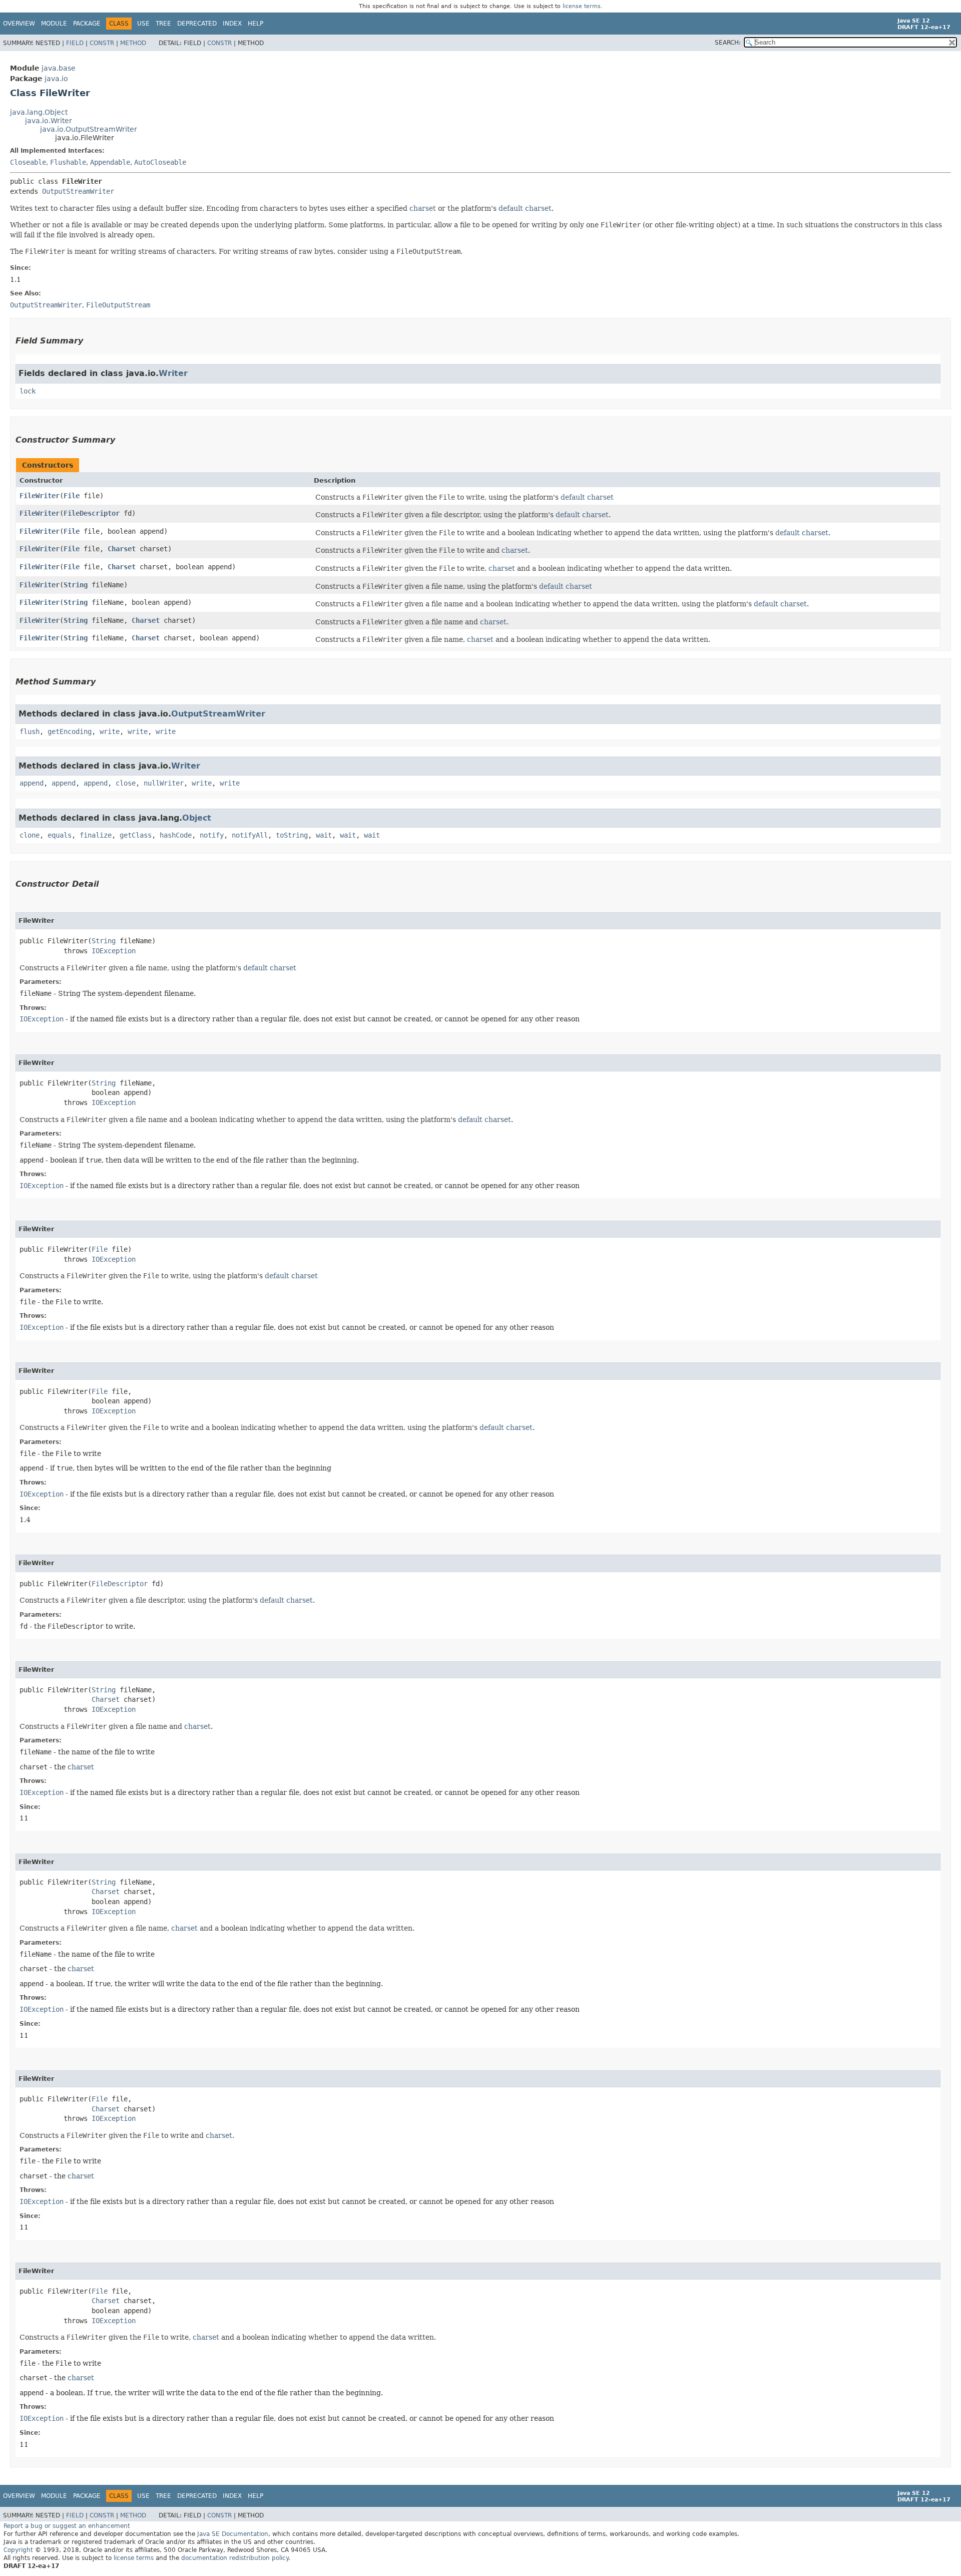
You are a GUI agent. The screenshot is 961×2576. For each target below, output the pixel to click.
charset (423, 208)
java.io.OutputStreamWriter (89, 129)
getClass (136, 835)
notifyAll (250, 835)
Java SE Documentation (233, 2534)
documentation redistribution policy (235, 2558)
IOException (114, 951)
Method (133, 43)
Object (197, 818)
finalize (96, 835)
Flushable (68, 162)
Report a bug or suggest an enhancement (67, 2526)
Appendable (110, 162)
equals (60, 835)
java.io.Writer (49, 121)
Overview (19, 24)
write (110, 731)
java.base (59, 68)
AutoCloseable (160, 162)
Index (232, 24)
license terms (582, 6)
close (126, 783)
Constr (102, 43)
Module (54, 24)
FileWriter (40, 496)
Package (87, 24)
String (76, 585)
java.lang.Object (39, 112)
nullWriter (164, 783)
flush (30, 731)
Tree (163, 24)
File (72, 496)
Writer (173, 373)
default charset (525, 208)
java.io (56, 79)
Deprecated (197, 24)
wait (324, 835)
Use (143, 24)
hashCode (176, 835)
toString (292, 835)
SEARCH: (728, 43)
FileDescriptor (92, 513)
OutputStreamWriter (78, 191)
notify (212, 835)
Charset (122, 549)
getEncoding (70, 731)
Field (75, 43)
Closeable (28, 162)
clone (30, 835)
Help (256, 24)
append (32, 783)
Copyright (18, 2550)
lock (28, 391)
